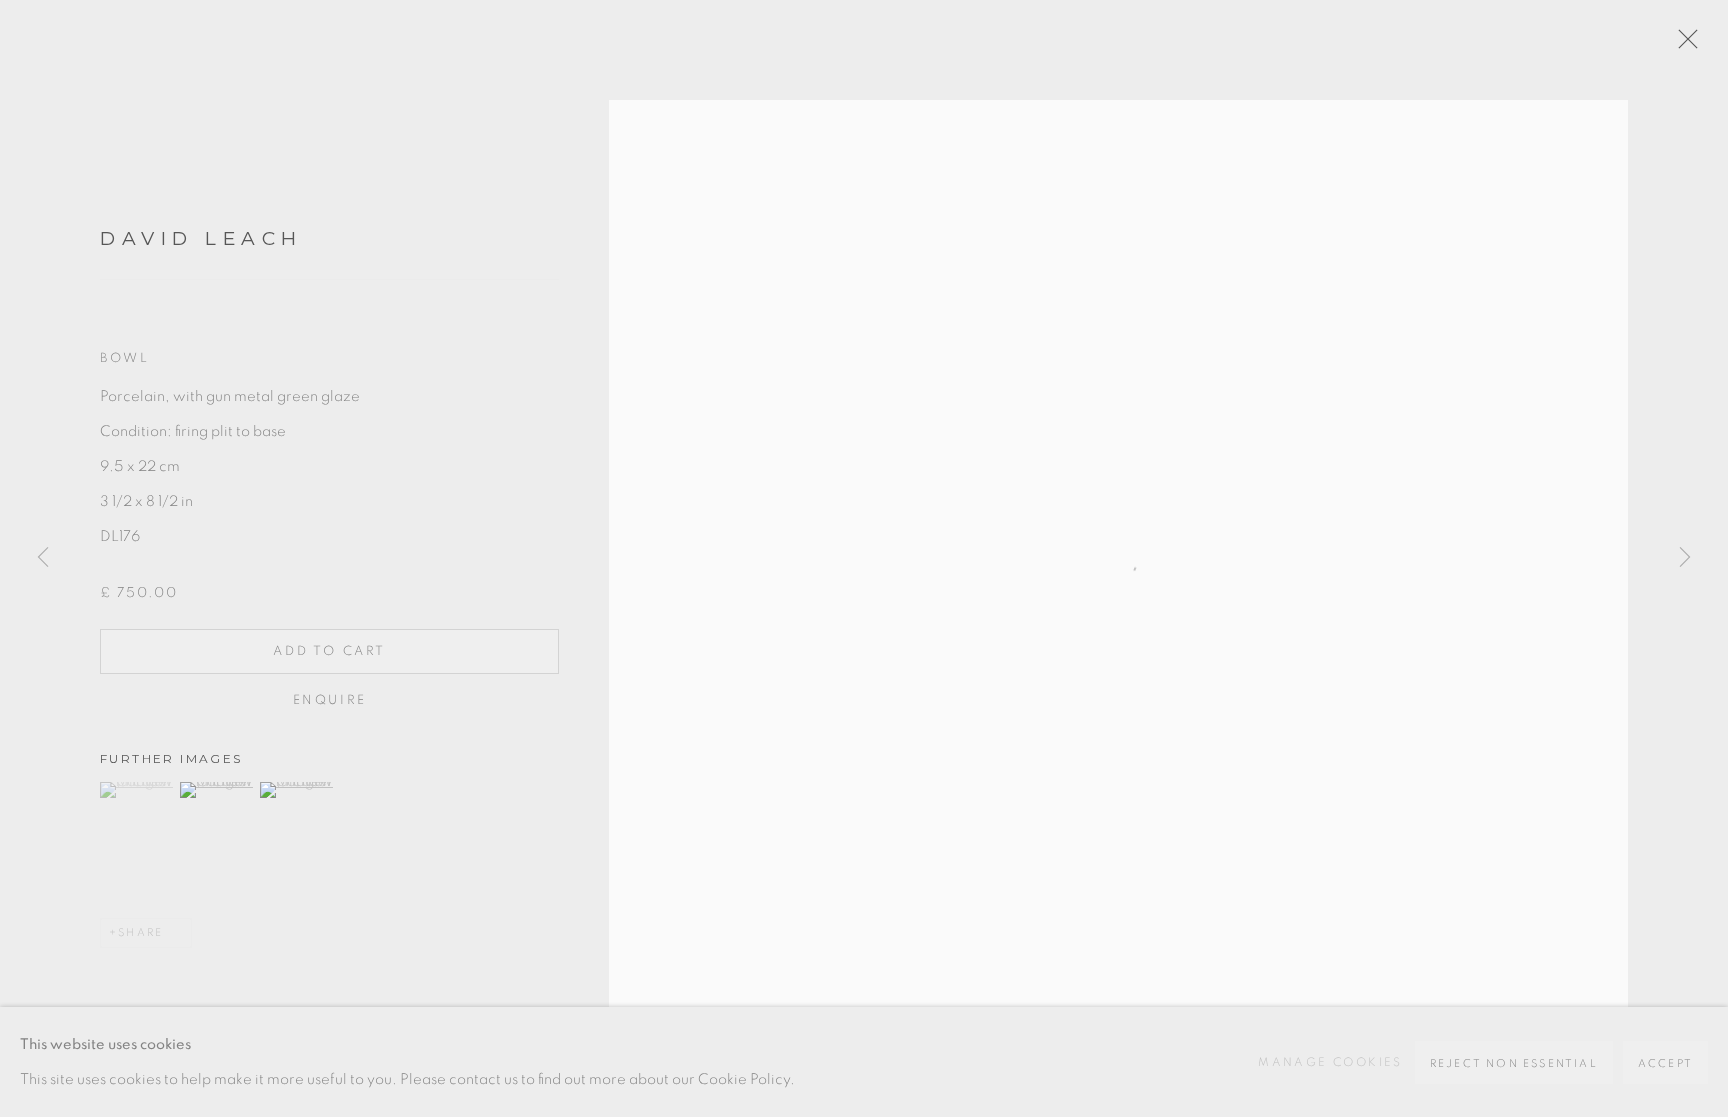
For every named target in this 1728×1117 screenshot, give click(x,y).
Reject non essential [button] (1514, 1063)
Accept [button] (1665, 1063)
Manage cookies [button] (1330, 1062)
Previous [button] (43, 559)
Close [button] (1683, 45)
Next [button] (1685, 559)
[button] (137, 790)
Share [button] (140, 932)
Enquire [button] (330, 700)
